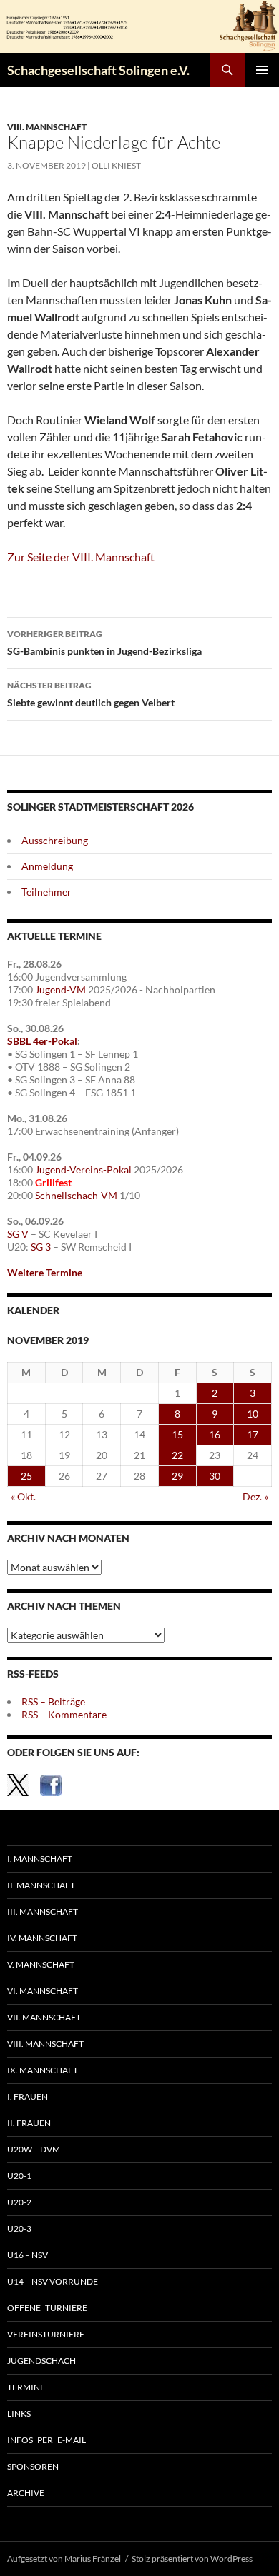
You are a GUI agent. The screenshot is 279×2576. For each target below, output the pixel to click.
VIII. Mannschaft (47, 127)
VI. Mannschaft (43, 1991)
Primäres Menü (262, 70)
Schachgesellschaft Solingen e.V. (98, 70)
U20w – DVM (34, 2149)
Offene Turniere (47, 2308)
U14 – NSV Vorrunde (53, 2281)
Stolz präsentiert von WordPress (192, 2559)
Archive (26, 2493)
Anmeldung (47, 866)
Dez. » (255, 1497)
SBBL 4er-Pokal (42, 1041)
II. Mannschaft (41, 1885)
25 (26, 1476)
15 (177, 1434)
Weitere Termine (45, 1272)
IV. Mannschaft (42, 1938)
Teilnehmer (46, 892)
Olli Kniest (116, 165)
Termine (26, 2387)
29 (177, 1476)
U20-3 (19, 2229)
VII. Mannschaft (44, 2017)
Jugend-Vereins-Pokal (83, 1169)
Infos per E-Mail (46, 2440)
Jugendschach (41, 2361)
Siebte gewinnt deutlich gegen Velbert (91, 694)
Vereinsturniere (46, 2334)
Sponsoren (33, 2466)
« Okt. (23, 1497)
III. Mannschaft (43, 1911)
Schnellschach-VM (76, 1195)
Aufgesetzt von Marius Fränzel (64, 2559)
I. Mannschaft (40, 1859)
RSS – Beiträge (53, 1702)
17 (253, 1434)
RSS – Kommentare (64, 1714)
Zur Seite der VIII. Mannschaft (81, 557)
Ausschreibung (55, 840)
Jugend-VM (60, 989)
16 (215, 1434)
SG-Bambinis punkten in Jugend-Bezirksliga (104, 643)
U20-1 (19, 2176)
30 (215, 1476)
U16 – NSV (28, 2255)
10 (253, 1414)
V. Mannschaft (41, 1964)
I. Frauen (28, 2096)
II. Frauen (29, 2123)
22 (177, 1455)
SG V (18, 1234)
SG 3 (41, 1247)
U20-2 (19, 2202)
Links (19, 2414)
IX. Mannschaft (43, 2070)
